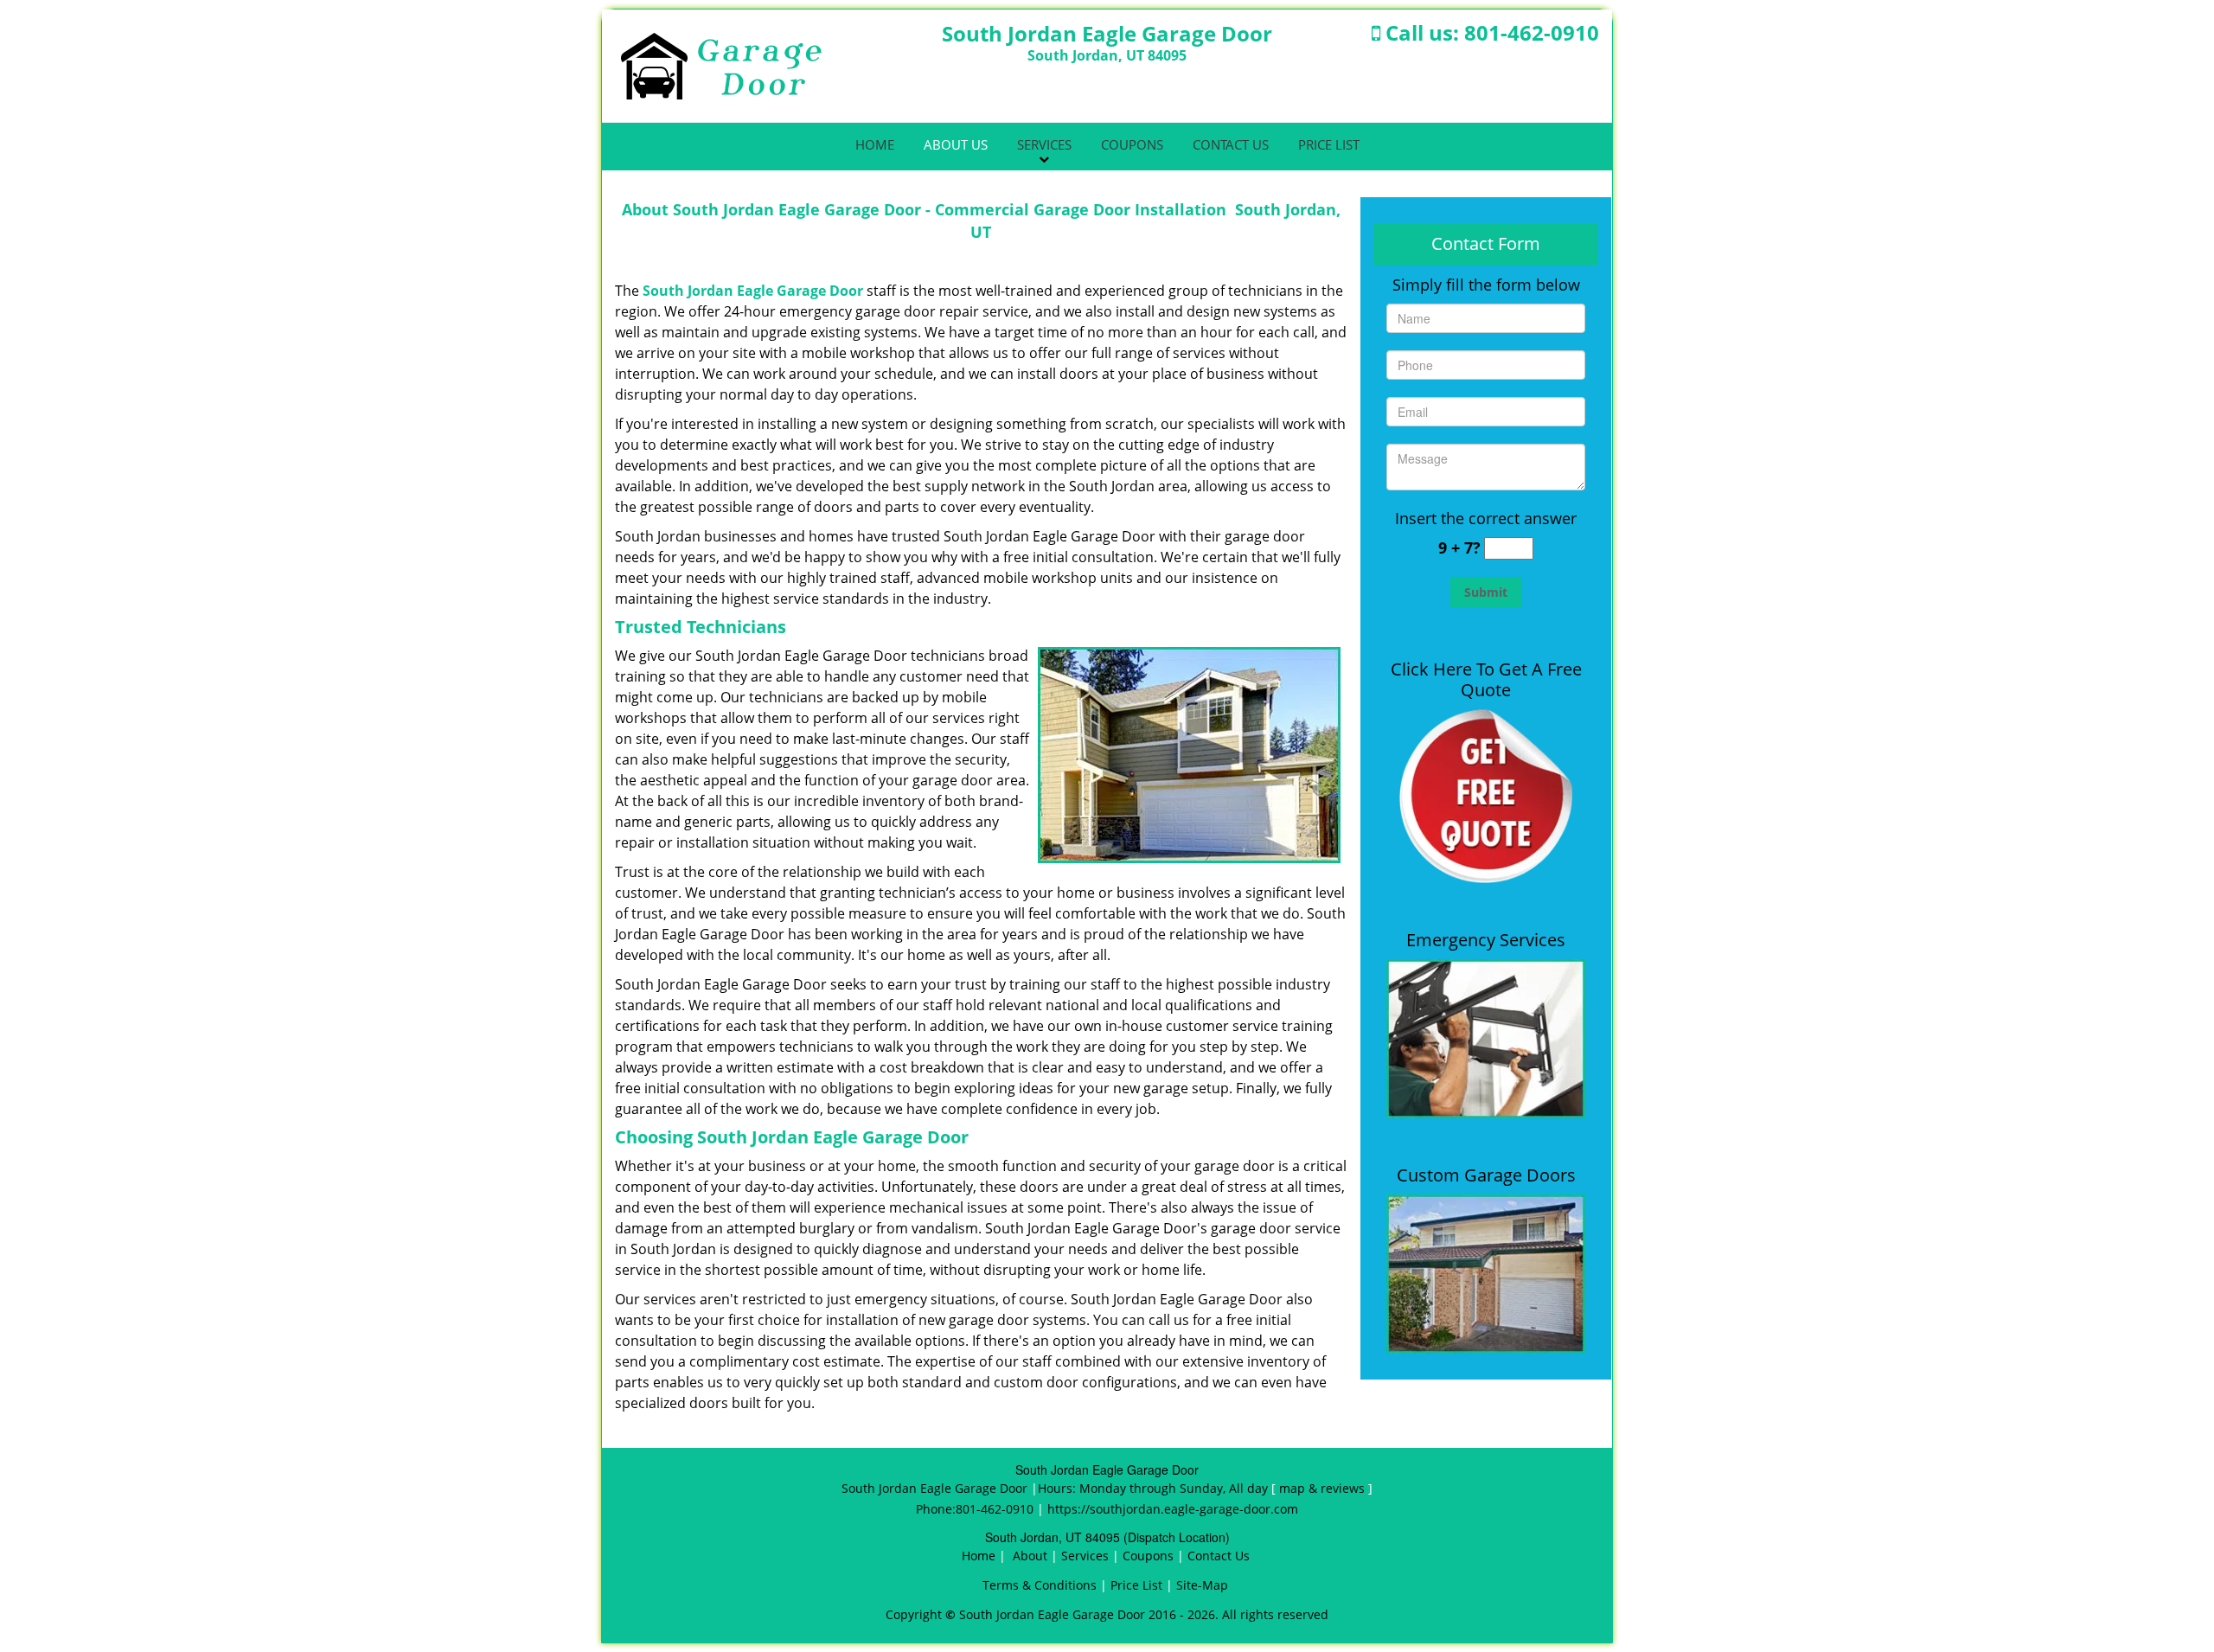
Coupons (1132, 144)
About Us (956, 144)
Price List (1329, 144)
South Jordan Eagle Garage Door (753, 291)
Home (875, 144)
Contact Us (1231, 144)
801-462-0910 (1532, 32)
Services (1044, 144)
